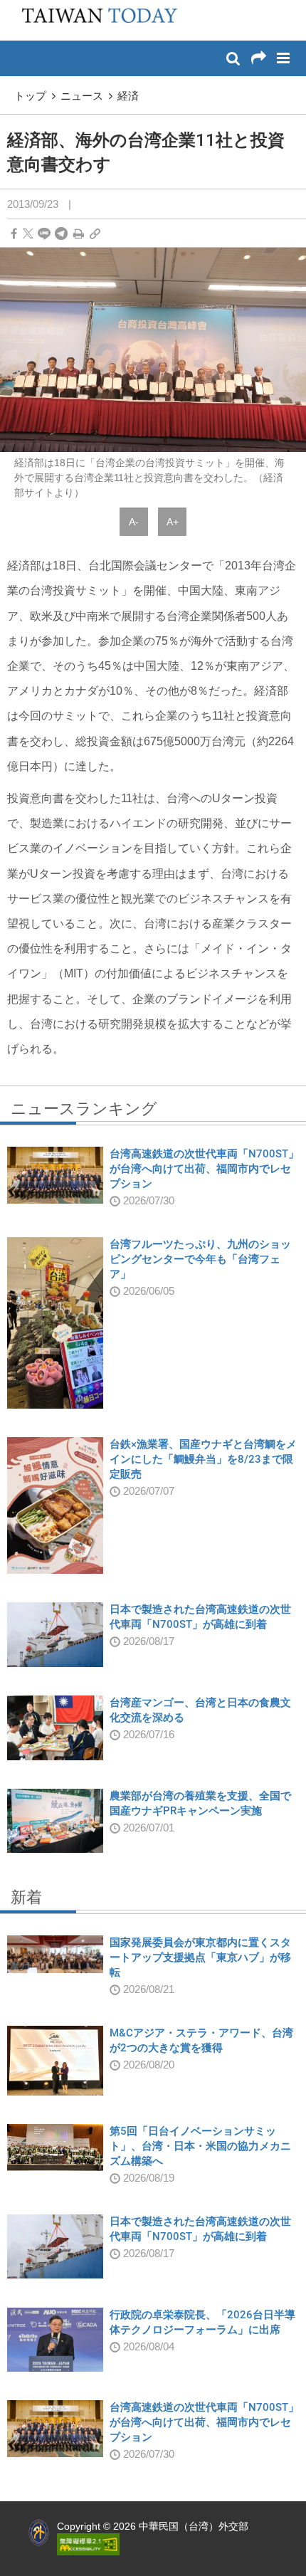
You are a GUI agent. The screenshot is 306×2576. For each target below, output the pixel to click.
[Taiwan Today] (95, 19)
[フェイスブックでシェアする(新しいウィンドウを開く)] (14, 234)
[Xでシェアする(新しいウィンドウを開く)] (28, 234)
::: (15, 7)
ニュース (82, 96)
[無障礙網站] (88, 2543)
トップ (30, 96)
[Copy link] (95, 234)
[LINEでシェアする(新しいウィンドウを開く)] (44, 234)
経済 (128, 96)
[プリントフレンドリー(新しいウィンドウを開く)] (79, 234)
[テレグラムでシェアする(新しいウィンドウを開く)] (61, 234)
